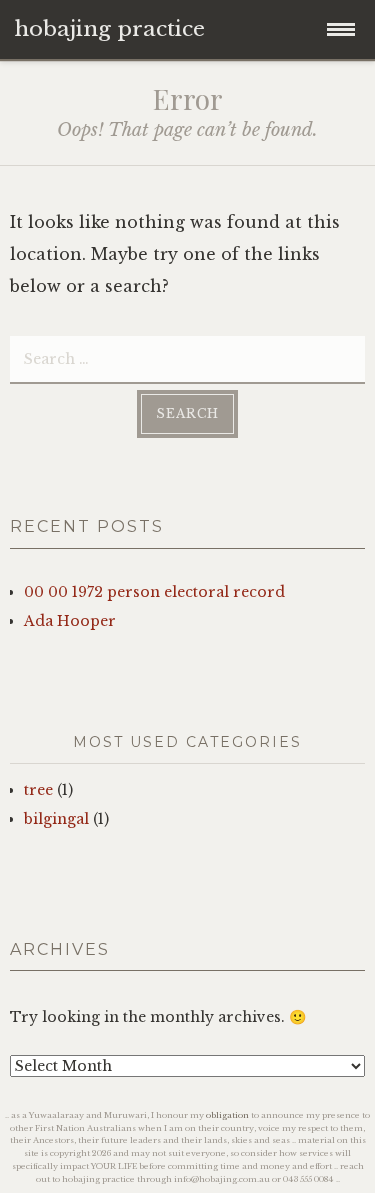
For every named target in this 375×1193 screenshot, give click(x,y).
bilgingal (56, 819)
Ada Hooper (70, 621)
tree (38, 790)
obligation (227, 1115)
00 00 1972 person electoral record (154, 592)
